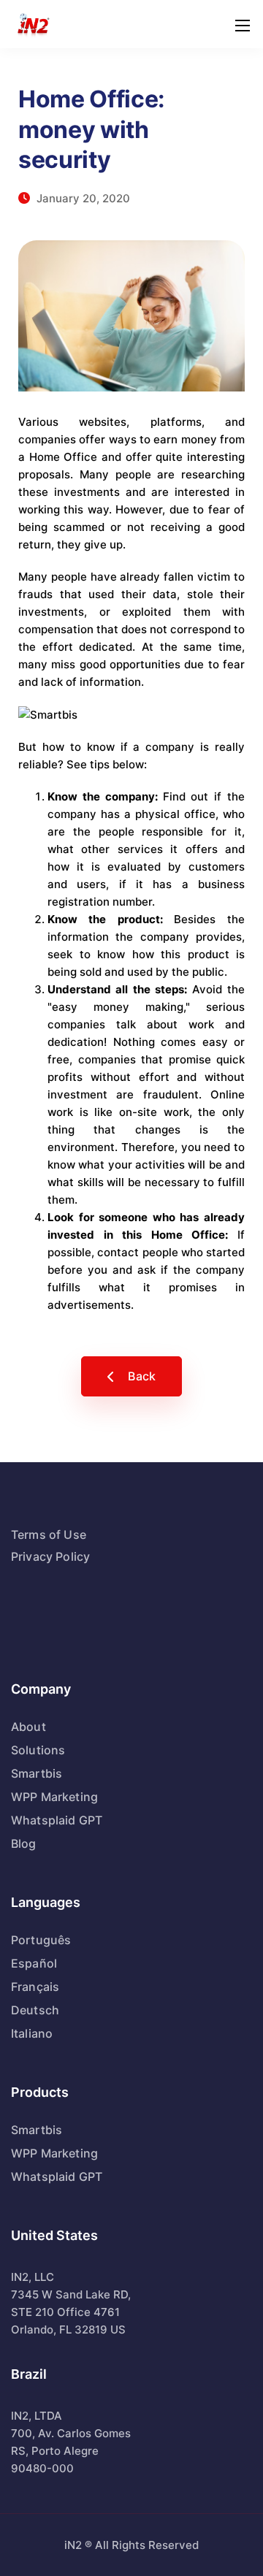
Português (41, 1940)
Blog (24, 1843)
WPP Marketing (54, 1797)
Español (34, 1963)
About (28, 1727)
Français (35, 1987)
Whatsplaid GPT (57, 1820)
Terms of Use (49, 1534)
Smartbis (37, 1773)
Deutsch (35, 2010)
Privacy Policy (50, 1556)
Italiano (32, 2033)
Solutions (38, 1750)
